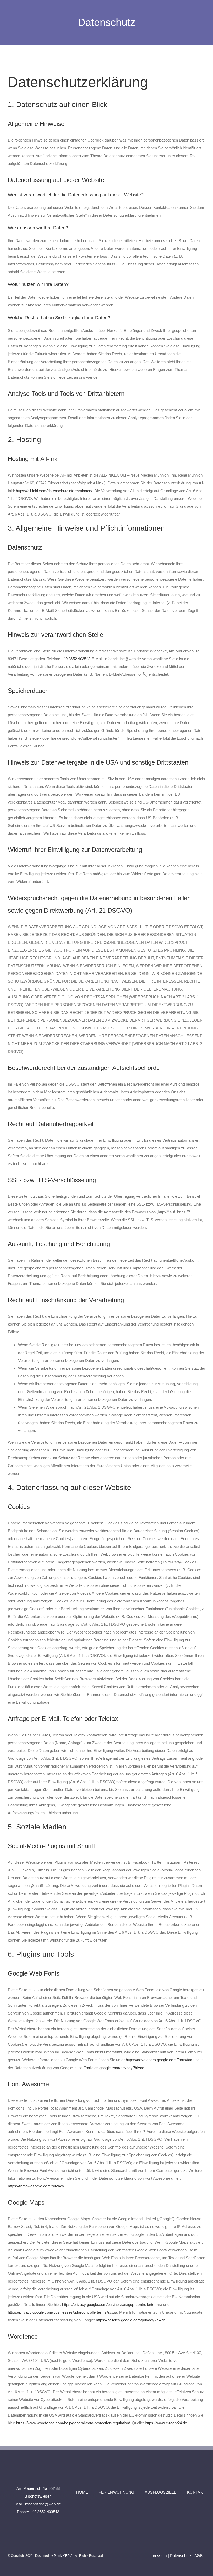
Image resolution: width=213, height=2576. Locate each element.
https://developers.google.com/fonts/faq (159, 2060)
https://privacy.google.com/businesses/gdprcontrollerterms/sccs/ (62, 2312)
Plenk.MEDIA (63, 2556)
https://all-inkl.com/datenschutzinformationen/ (54, 491)
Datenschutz (181, 2556)
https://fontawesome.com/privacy (36, 2186)
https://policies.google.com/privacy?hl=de (109, 2068)
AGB (198, 2556)
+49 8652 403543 (76, 659)
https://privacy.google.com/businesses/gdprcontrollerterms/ (112, 2304)
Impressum (157, 2556)
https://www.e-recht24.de (166, 2423)
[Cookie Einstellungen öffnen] (11, 2569)
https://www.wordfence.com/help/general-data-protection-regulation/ (73, 2423)
